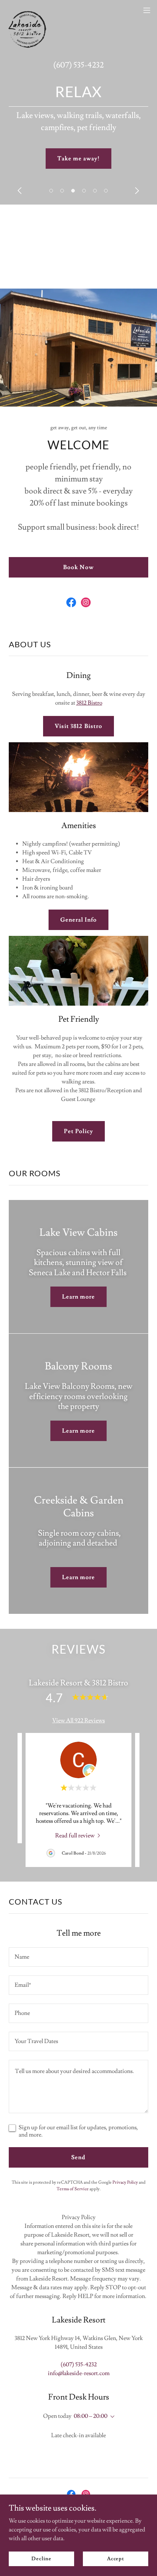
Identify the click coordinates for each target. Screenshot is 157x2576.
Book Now (78, 567)
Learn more (78, 1297)
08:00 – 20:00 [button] (91, 2416)
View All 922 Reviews (78, 1720)
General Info (78, 920)
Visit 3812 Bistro (78, 726)
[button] (51, 191)
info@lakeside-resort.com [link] (79, 2373)
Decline (41, 2558)
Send (78, 2157)
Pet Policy (78, 1131)
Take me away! (78, 159)
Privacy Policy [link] (125, 2182)
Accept (116, 2558)
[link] (28, 10)
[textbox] (78, 1957)
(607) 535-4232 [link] (78, 65)
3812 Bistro (89, 703)
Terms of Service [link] (73, 2189)
